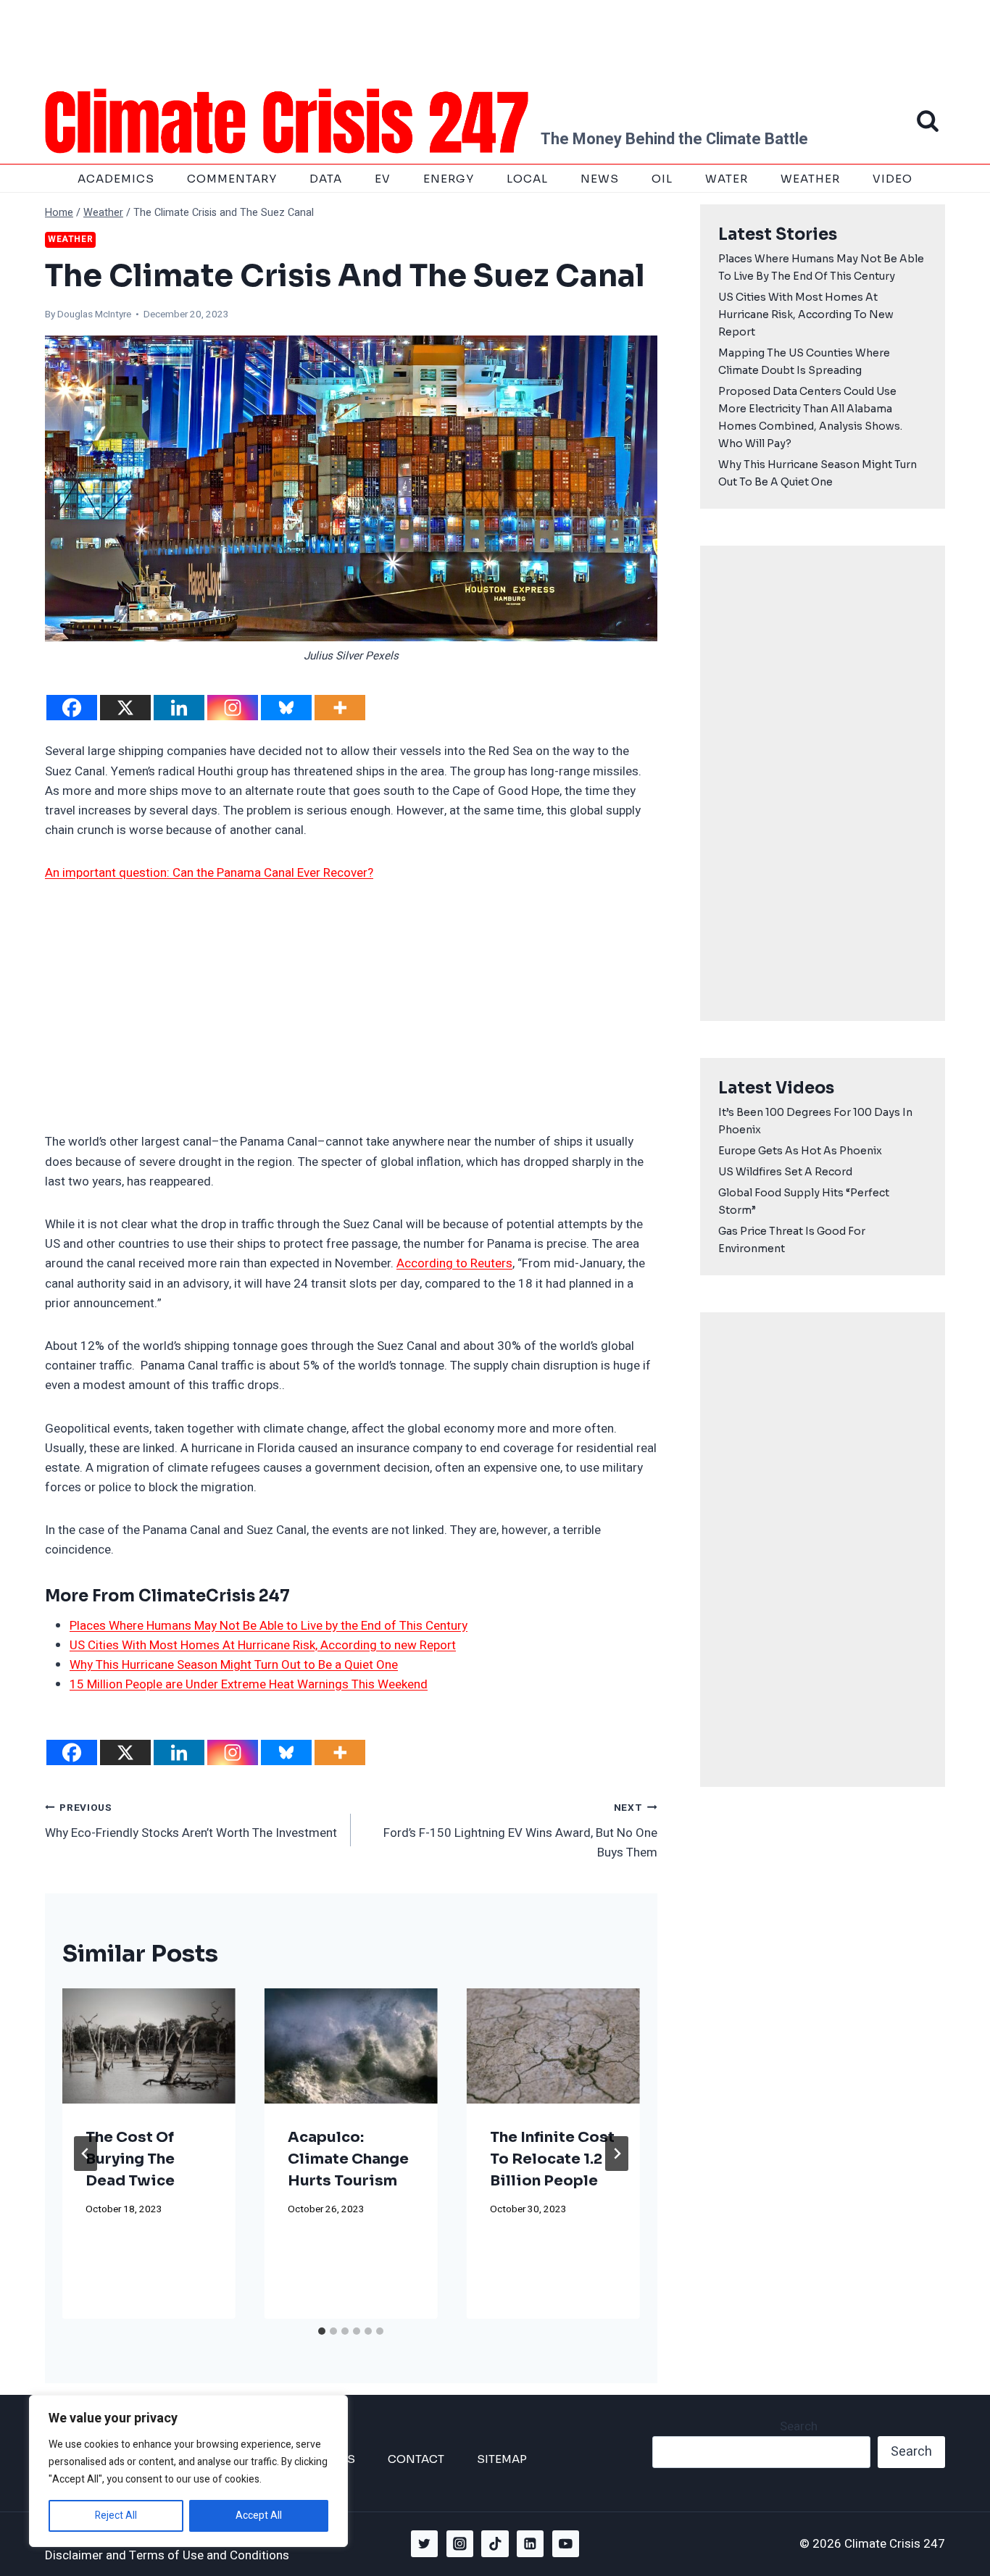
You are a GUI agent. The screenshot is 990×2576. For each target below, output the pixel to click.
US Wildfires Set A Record (785, 1172)
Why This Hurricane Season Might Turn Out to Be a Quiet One (234, 1665)
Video (893, 179)
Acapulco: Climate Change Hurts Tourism (348, 2159)
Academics (116, 179)
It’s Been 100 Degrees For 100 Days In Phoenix (815, 1121)
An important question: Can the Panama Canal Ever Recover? (209, 873)
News (600, 179)
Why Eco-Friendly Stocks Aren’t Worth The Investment (191, 1821)
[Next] (617, 2154)
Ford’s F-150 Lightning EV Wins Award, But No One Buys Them (520, 1831)
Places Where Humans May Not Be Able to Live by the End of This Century (269, 1626)
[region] (188, 2471)
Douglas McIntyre (94, 314)
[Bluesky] (286, 708)
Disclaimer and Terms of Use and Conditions (167, 2555)
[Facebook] (72, 708)
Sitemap (502, 2459)
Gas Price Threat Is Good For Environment (792, 1240)
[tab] (322, 2331)
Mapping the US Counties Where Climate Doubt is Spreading (804, 362)
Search (799, 2426)
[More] (340, 708)
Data (326, 179)
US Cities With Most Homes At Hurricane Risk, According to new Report (263, 1645)
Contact (416, 2459)
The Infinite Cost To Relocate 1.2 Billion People (552, 2159)
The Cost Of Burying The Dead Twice (130, 2159)
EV (383, 179)
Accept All (259, 2515)
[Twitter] (424, 2544)
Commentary (232, 179)
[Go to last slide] (86, 2154)
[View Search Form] (928, 121)
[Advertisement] (495, 40)
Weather (810, 179)
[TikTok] (495, 2544)
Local (527, 179)
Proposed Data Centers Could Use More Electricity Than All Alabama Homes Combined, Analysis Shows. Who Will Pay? (810, 417)
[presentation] (149, 2046)
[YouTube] (566, 2544)
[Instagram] (233, 708)
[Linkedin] (179, 708)
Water (727, 179)
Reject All (116, 2515)
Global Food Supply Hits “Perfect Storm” (804, 1201)
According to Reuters (454, 1263)
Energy (449, 179)
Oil (662, 179)
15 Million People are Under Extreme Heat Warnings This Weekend (249, 1684)
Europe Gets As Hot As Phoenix (800, 1151)
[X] (125, 708)
